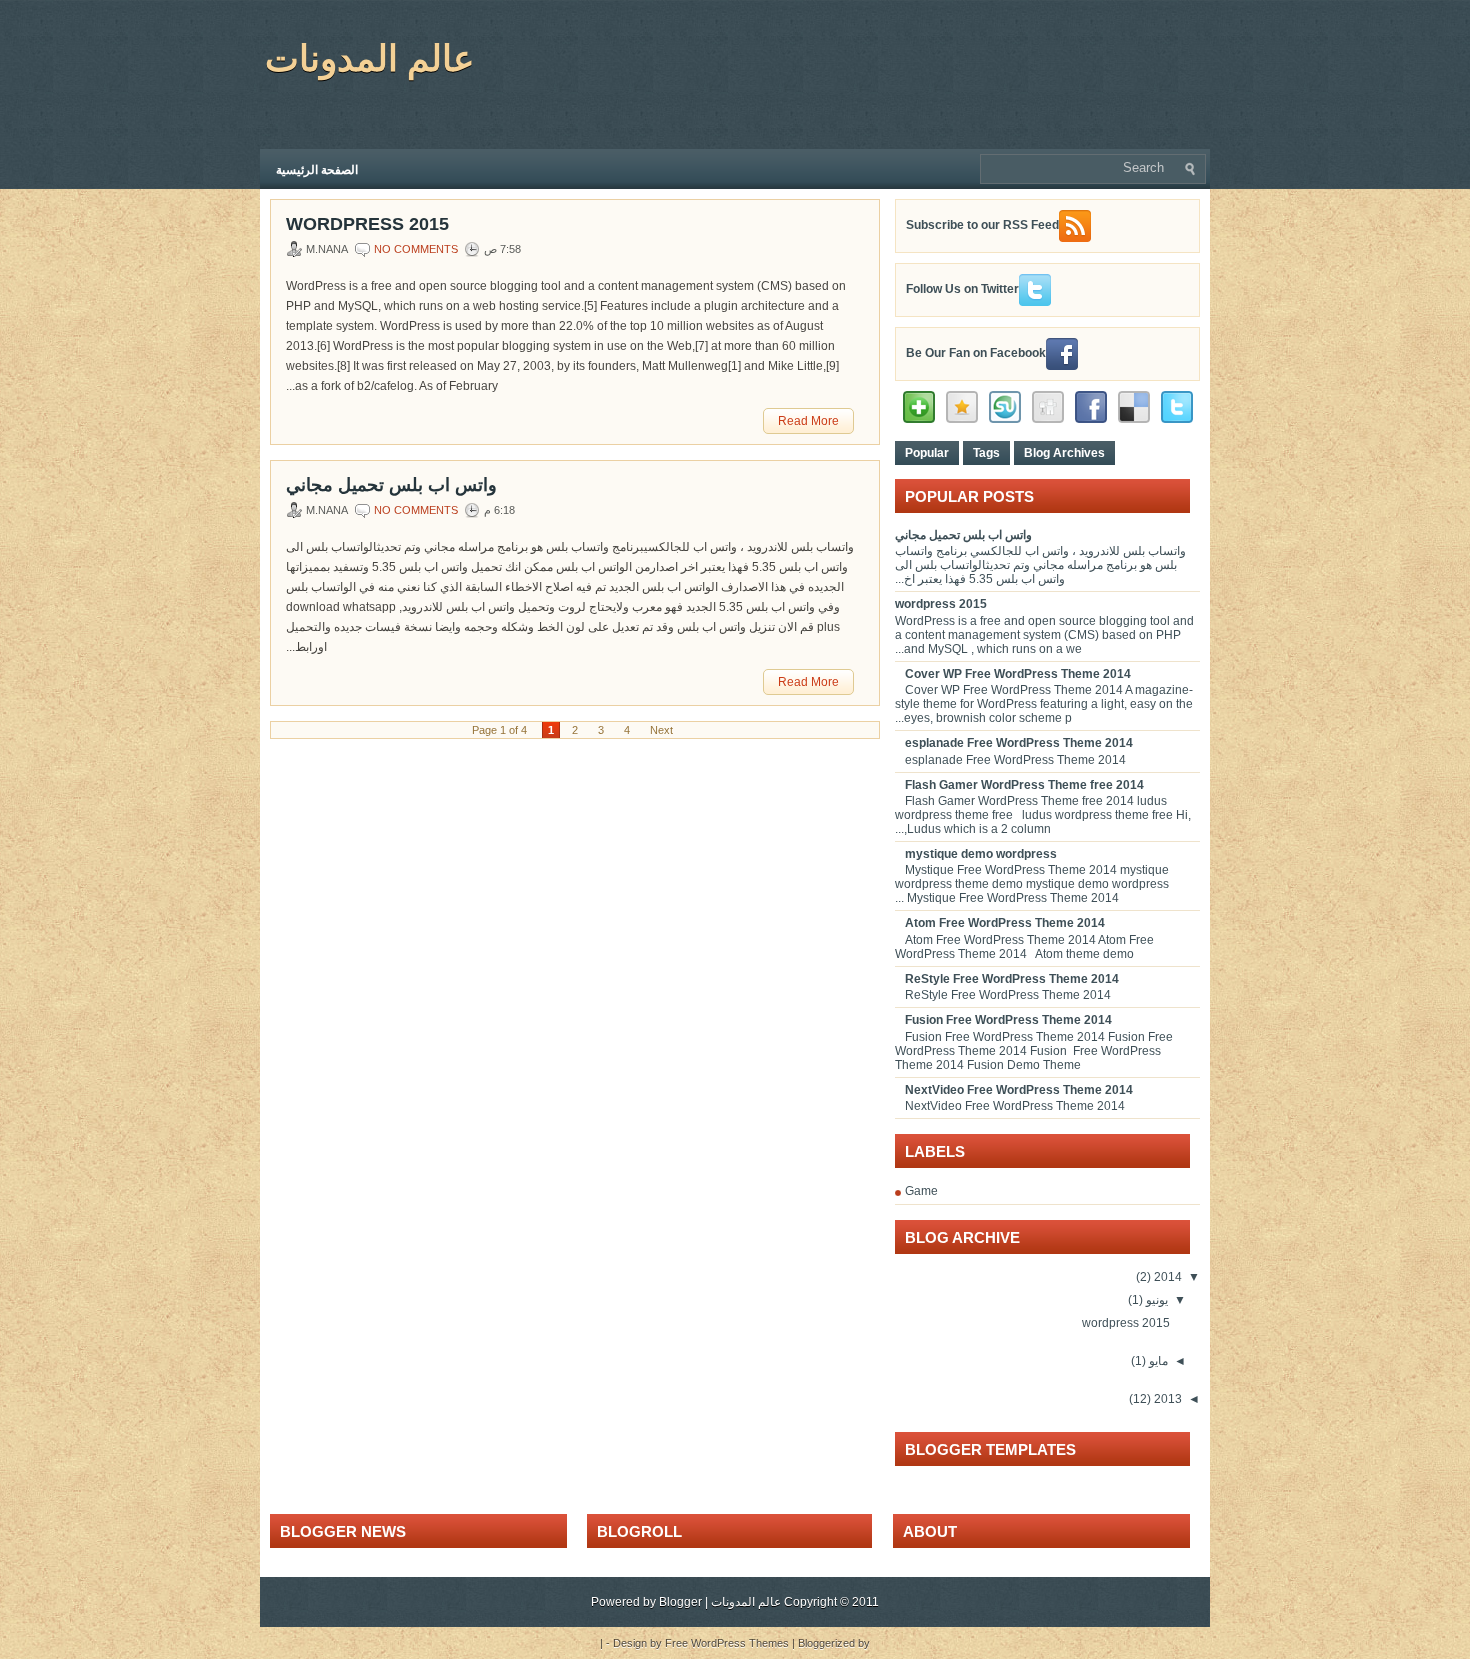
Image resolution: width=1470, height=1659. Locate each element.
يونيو (1155, 1300)
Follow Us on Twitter (962, 289)
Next (661, 730)
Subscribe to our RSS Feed (982, 225)
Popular (927, 453)
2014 (1166, 1277)
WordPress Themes (740, 1643)
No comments (416, 249)
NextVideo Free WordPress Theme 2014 (1019, 1090)
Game (921, 1191)
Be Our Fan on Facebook (976, 353)
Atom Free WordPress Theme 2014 (1005, 923)
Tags (986, 453)
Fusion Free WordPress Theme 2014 (1008, 1020)
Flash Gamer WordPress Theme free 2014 (1024, 785)
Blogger (680, 1602)
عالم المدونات (369, 59)
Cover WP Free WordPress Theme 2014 (1018, 674)
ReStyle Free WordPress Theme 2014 (1012, 979)
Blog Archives (1064, 453)
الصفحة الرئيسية (317, 170)
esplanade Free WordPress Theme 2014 (1019, 743)
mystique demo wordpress (981, 854)
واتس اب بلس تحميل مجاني (391, 485)
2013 (1166, 1399)
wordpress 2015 (367, 224)
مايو (1157, 1361)
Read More (808, 421)
